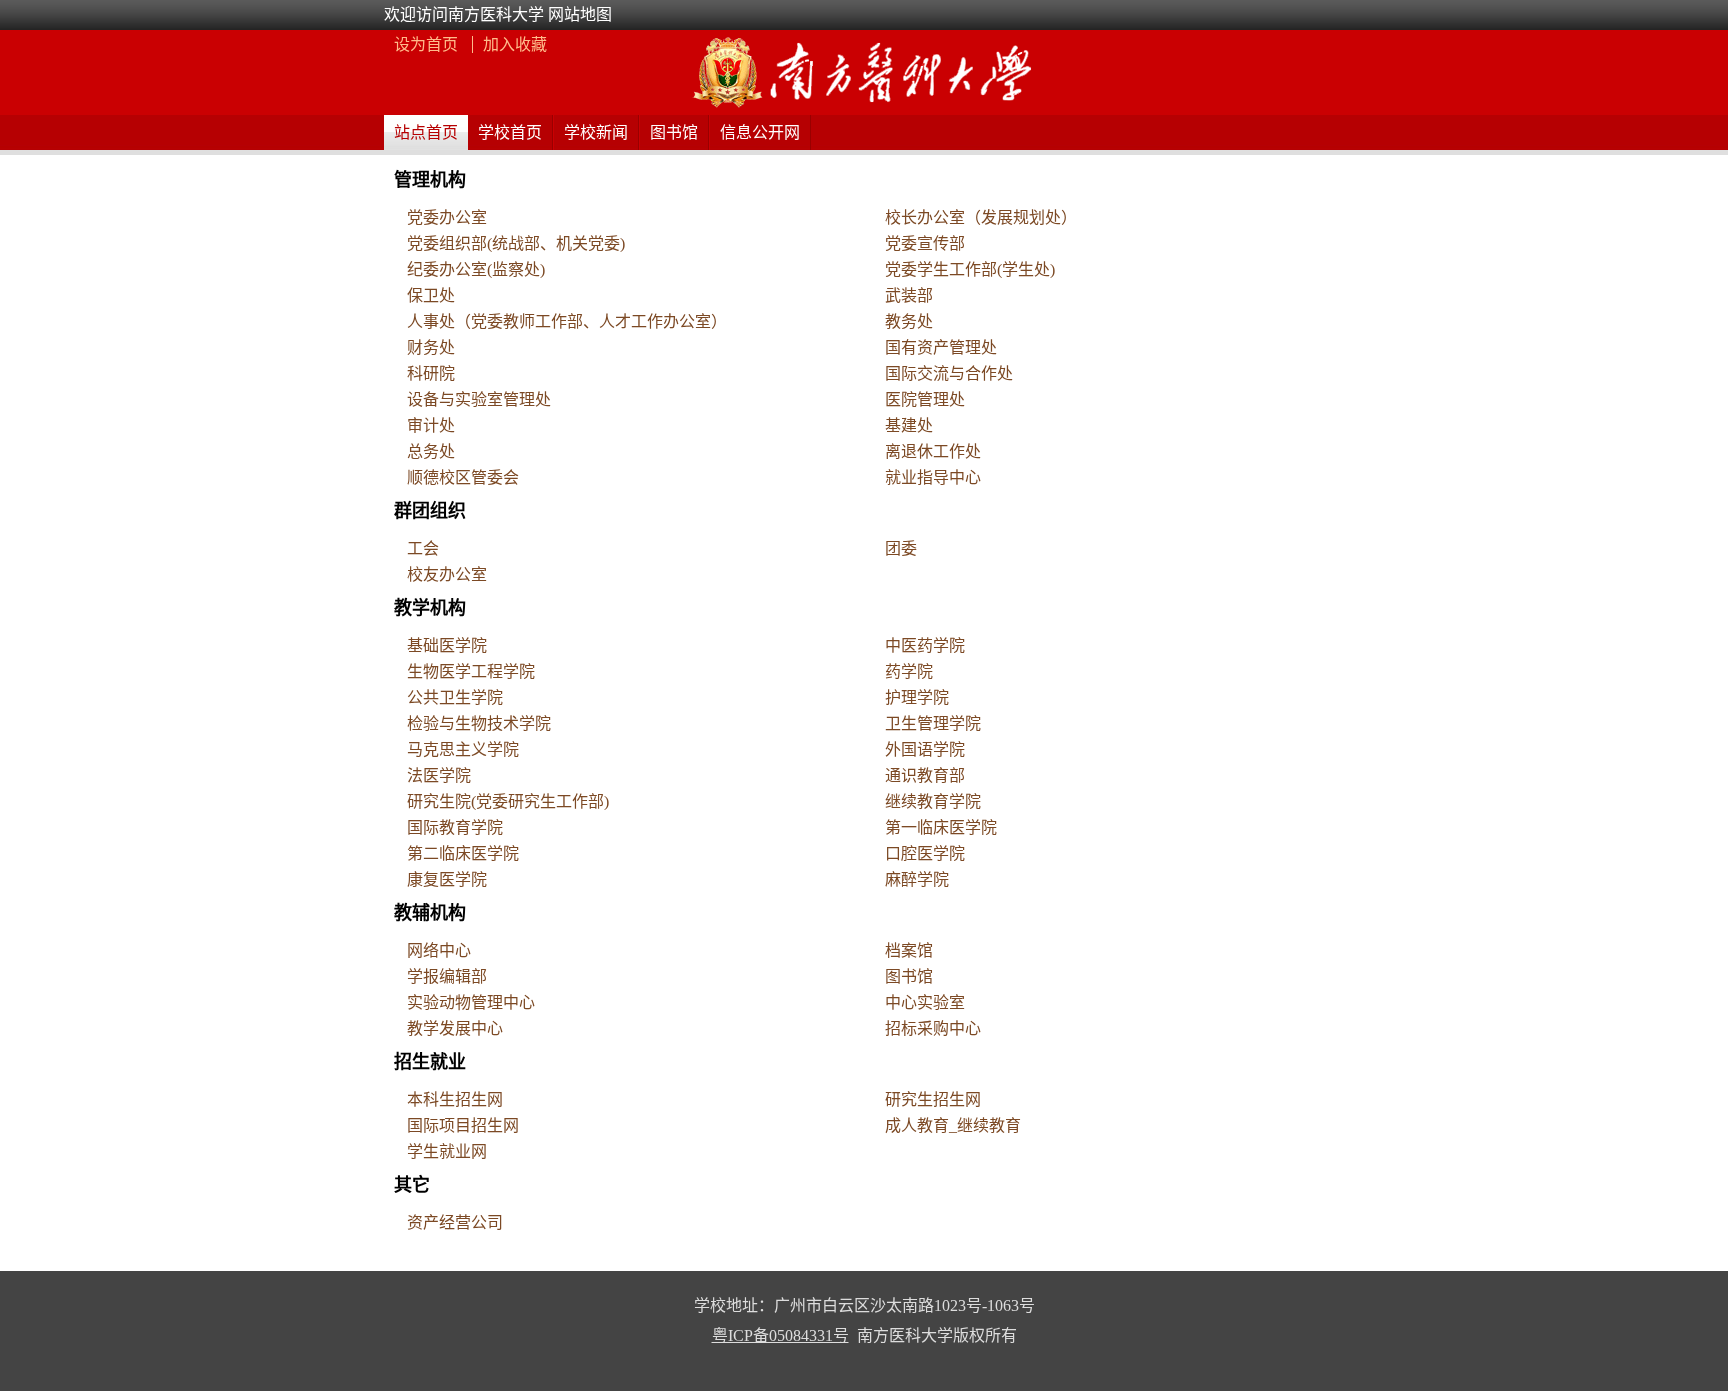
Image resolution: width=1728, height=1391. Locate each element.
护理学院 (917, 697)
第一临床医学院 (941, 827)
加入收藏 (515, 44)
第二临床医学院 (463, 853)
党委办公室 (447, 217)
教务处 (909, 321)
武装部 (909, 295)
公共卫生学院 (455, 697)
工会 (423, 548)
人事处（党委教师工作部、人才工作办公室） (567, 321)
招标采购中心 (933, 1028)
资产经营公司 (455, 1222)
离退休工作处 (933, 451)
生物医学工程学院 (471, 671)
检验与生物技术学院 (479, 723)
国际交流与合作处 (949, 373)
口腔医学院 (925, 853)
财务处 (431, 347)
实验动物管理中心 (471, 1002)
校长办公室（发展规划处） (981, 217)
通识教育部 (925, 775)
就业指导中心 (933, 477)
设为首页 (428, 44)
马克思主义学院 (463, 749)
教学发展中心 (455, 1028)
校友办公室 (447, 574)
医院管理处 (925, 399)
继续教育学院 (933, 801)
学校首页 (510, 132)
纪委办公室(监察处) (476, 269)
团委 (901, 548)
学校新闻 (596, 132)
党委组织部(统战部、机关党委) (516, 243)
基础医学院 (447, 645)
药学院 (909, 671)
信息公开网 (760, 132)
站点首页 (426, 132)
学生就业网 (447, 1151)
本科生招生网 (455, 1099)
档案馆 (909, 950)
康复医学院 (447, 879)
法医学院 (439, 775)
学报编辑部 (447, 976)
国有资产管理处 (941, 347)
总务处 (431, 451)
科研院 (431, 373)
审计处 (431, 425)
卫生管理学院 (933, 723)
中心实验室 (925, 1002)
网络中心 (439, 950)
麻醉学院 (917, 879)
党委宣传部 (925, 243)
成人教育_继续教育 (953, 1125)
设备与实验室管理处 (479, 399)
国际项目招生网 (463, 1125)
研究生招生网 (933, 1099)
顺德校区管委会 (463, 477)
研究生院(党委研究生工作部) (508, 801)
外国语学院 (925, 749)
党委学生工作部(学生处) (970, 269)
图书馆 (674, 132)
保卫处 (431, 295)
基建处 (909, 425)
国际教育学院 (455, 827)
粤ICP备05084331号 (780, 1335)
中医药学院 (925, 645)
